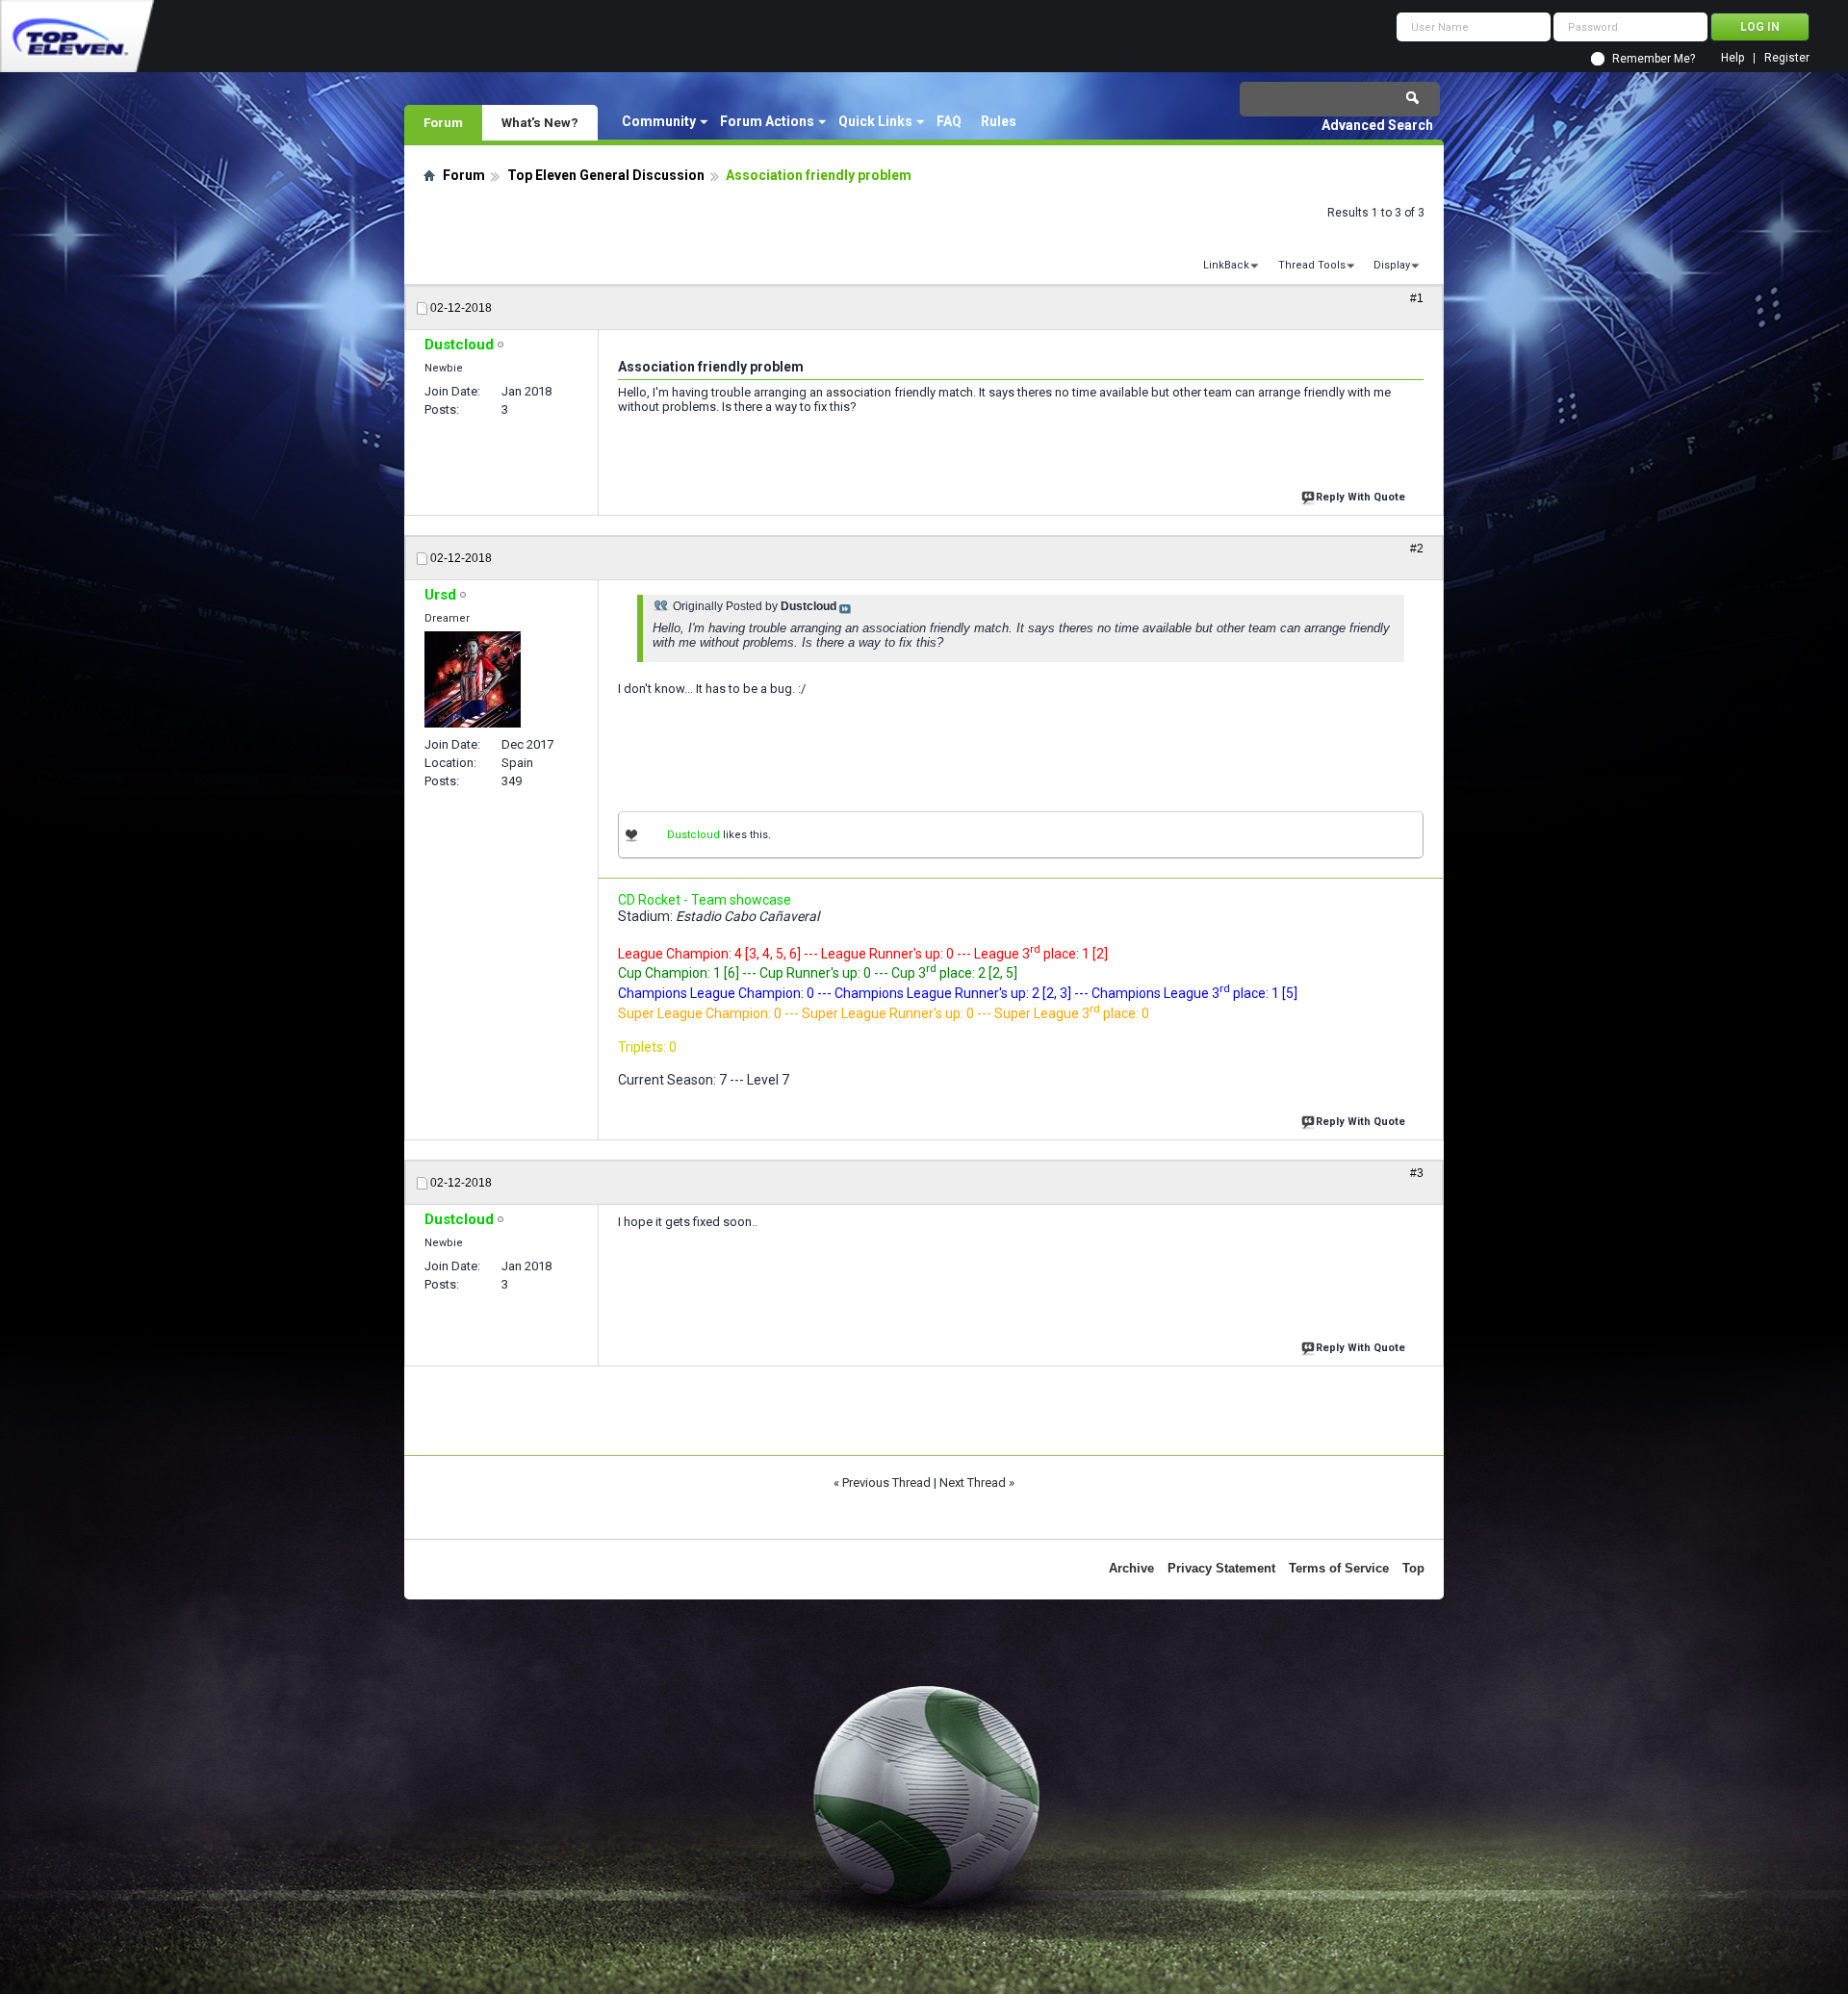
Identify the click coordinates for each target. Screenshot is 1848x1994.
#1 (1417, 298)
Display (1392, 265)
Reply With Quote (1360, 497)
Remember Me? (1654, 59)
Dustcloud (693, 835)
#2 (1417, 549)
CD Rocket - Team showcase (705, 900)
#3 (1417, 1173)
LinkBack (1226, 265)
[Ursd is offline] (473, 679)
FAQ (949, 121)
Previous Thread (886, 1483)
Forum (443, 122)
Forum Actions (767, 121)
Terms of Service (1339, 1568)
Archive (1131, 1568)
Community (659, 121)
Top (1413, 1568)
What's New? (540, 122)
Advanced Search (1377, 125)
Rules (999, 121)
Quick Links (875, 121)
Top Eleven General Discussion (606, 175)
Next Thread (973, 1483)
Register (1787, 58)
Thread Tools (1312, 265)
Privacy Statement (1221, 1568)
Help (1732, 58)
